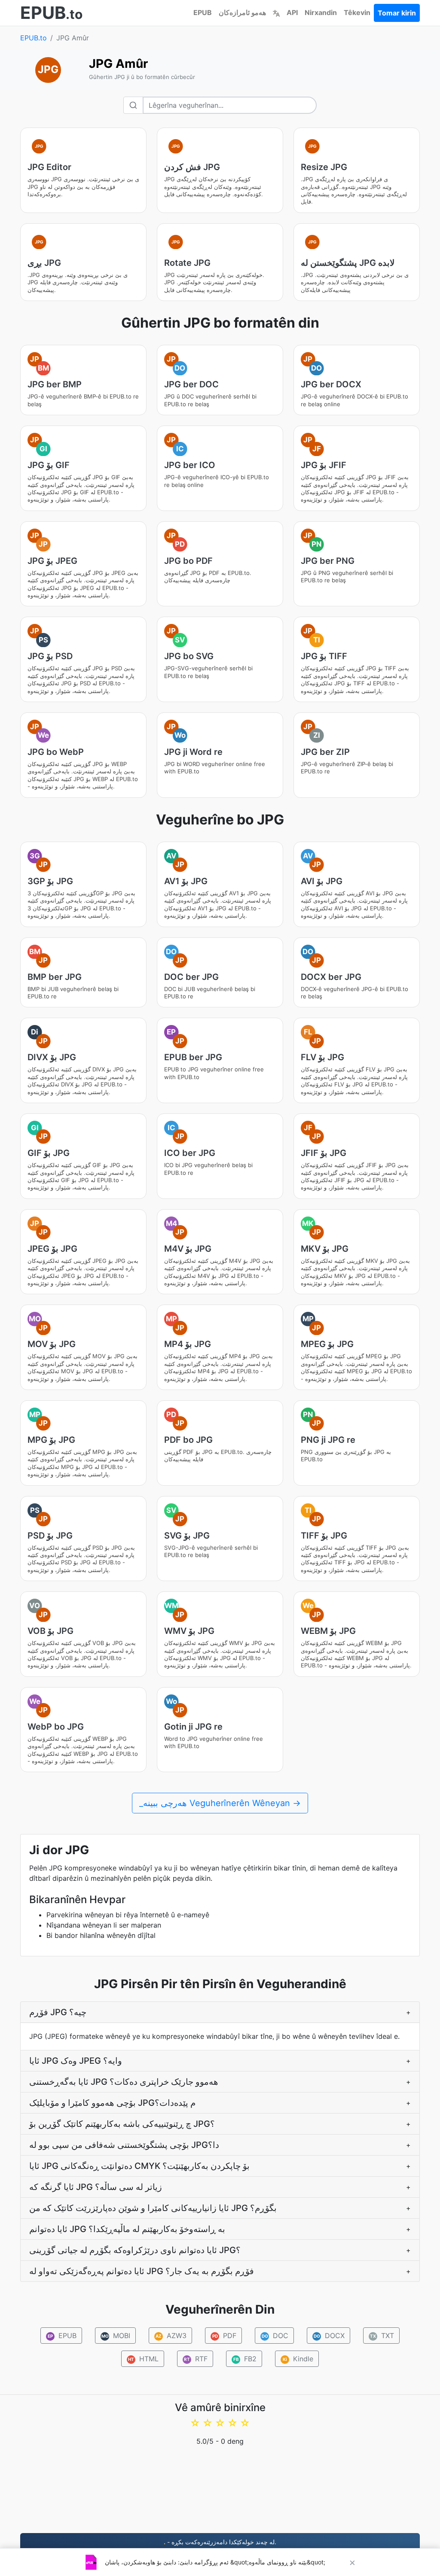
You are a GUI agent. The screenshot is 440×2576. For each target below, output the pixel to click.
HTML (143, 2359)
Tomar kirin (397, 13)
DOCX (329, 2336)
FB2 (245, 2359)
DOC (275, 2336)
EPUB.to (34, 38)
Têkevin (357, 12)
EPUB (203, 12)
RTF (196, 2359)
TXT (382, 2336)
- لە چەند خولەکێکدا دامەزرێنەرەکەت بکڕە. (220, 2542)
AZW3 (171, 2336)
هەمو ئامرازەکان (242, 12)
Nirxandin (321, 12)
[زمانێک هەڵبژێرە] (276, 12)
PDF (225, 2336)
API (292, 12)
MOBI (116, 2336)
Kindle (298, 2359)
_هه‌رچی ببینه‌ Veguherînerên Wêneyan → (220, 1803)
